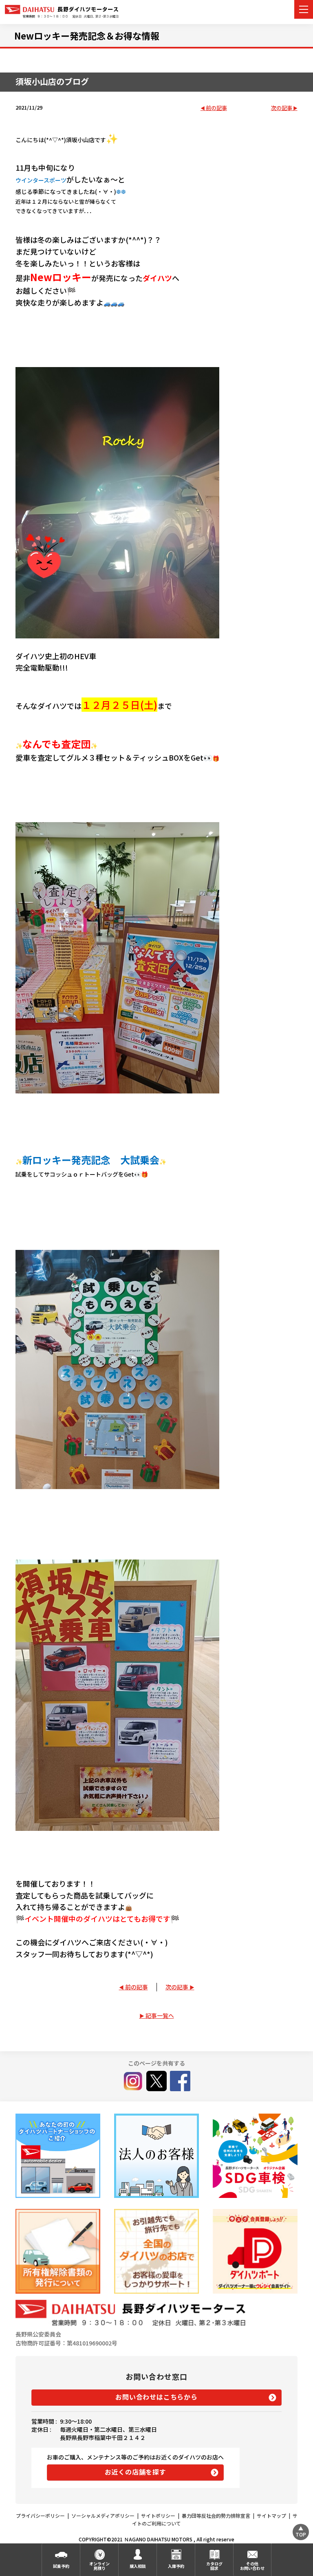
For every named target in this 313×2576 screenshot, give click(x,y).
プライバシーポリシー (40, 2516)
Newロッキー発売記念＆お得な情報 (87, 35)
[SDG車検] (255, 2156)
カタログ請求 (214, 2566)
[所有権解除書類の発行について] (58, 2251)
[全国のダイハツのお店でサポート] (156, 2251)
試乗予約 (61, 2566)
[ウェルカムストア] (156, 2156)
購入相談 (138, 2566)
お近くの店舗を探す (136, 2472)
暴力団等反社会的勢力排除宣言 (216, 2516)
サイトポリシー (158, 2516)
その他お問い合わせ (252, 2566)
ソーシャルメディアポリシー (103, 2516)
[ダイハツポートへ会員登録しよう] (255, 2251)
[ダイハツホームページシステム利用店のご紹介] (58, 2156)
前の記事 (216, 108)
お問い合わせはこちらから (156, 2397)
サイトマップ (271, 2516)
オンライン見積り (99, 2566)
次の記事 (282, 108)
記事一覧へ (160, 2015)
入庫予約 (176, 2566)
